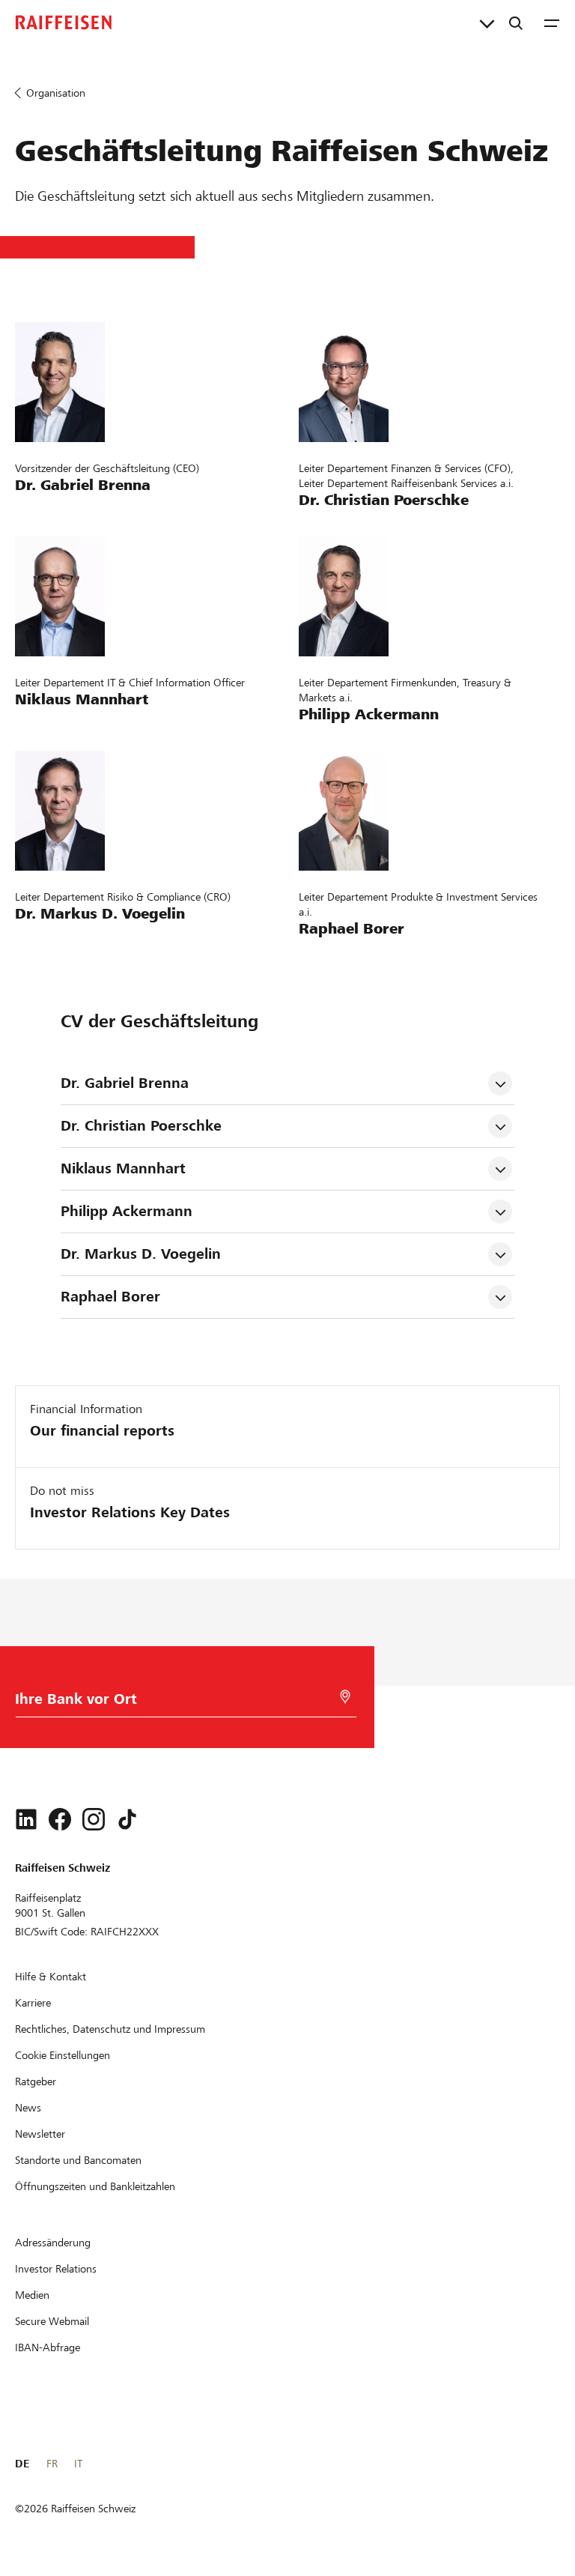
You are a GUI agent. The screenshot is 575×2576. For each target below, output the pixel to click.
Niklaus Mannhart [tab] (123, 1168)
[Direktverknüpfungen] (487, 22)
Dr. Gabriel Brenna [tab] (125, 1083)
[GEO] (345, 1697)
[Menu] (552, 22)
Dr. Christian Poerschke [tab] (143, 1126)
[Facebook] (60, 1819)
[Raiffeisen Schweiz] (64, 22)
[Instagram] (94, 1819)
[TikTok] (127, 1819)
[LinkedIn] (26, 1819)
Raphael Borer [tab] (110, 1297)
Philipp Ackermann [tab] (127, 1211)
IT (78, 2464)
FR (52, 2464)
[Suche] (516, 22)
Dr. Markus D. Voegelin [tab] (141, 1254)
